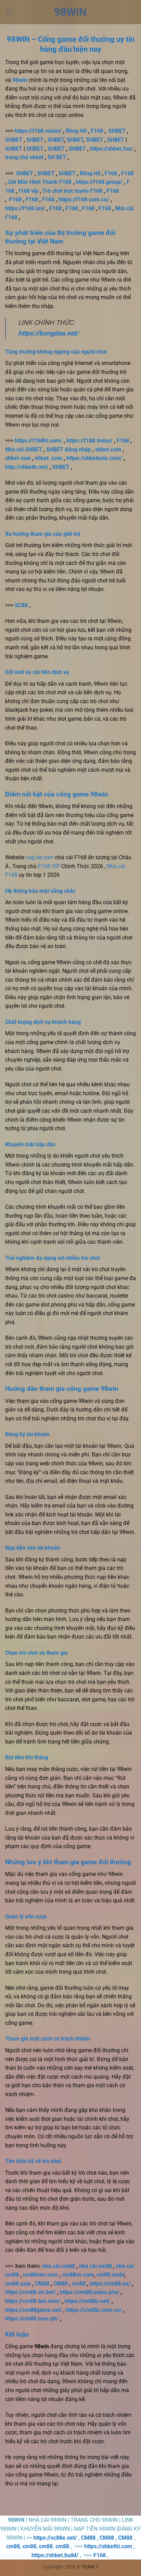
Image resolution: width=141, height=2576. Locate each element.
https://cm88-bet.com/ (33, 2301)
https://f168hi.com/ (39, 441)
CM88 (42, 2284)
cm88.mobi (110, 2275)
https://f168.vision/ (38, 131)
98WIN (70, 12)
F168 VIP (49, 866)
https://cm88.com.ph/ (32, 2319)
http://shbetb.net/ (27, 467)
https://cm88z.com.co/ (94, 2310)
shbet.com (108, 450)
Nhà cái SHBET (24, 450)
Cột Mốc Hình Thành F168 (40, 182)
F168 (97, 131)
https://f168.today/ (89, 441)
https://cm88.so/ (110, 2284)
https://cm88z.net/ (87, 2301)
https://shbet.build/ (55, 2555)
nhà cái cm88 (59, 2266)
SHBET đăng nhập (69, 450)
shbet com (18, 458)
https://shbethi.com (108, 2546)
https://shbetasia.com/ (94, 458)
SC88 (21, 605)
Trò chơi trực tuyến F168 (72, 191)
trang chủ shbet (24, 157)
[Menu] (9, 12)
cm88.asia (18, 2284)
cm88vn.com (78, 2275)
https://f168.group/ (99, 182)
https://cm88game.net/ (34, 2310)
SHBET (117, 131)
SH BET (57, 157)
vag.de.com (40, 857)
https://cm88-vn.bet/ (30, 2292)
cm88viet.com (40, 2275)
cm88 (79, 2284)
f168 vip (28, 191)
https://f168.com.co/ (84, 199)
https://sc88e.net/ (55, 2538)
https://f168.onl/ (25, 208)
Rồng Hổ (76, 131)
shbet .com (49, 458)
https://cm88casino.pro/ (89, 2292)
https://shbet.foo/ (112, 149)
